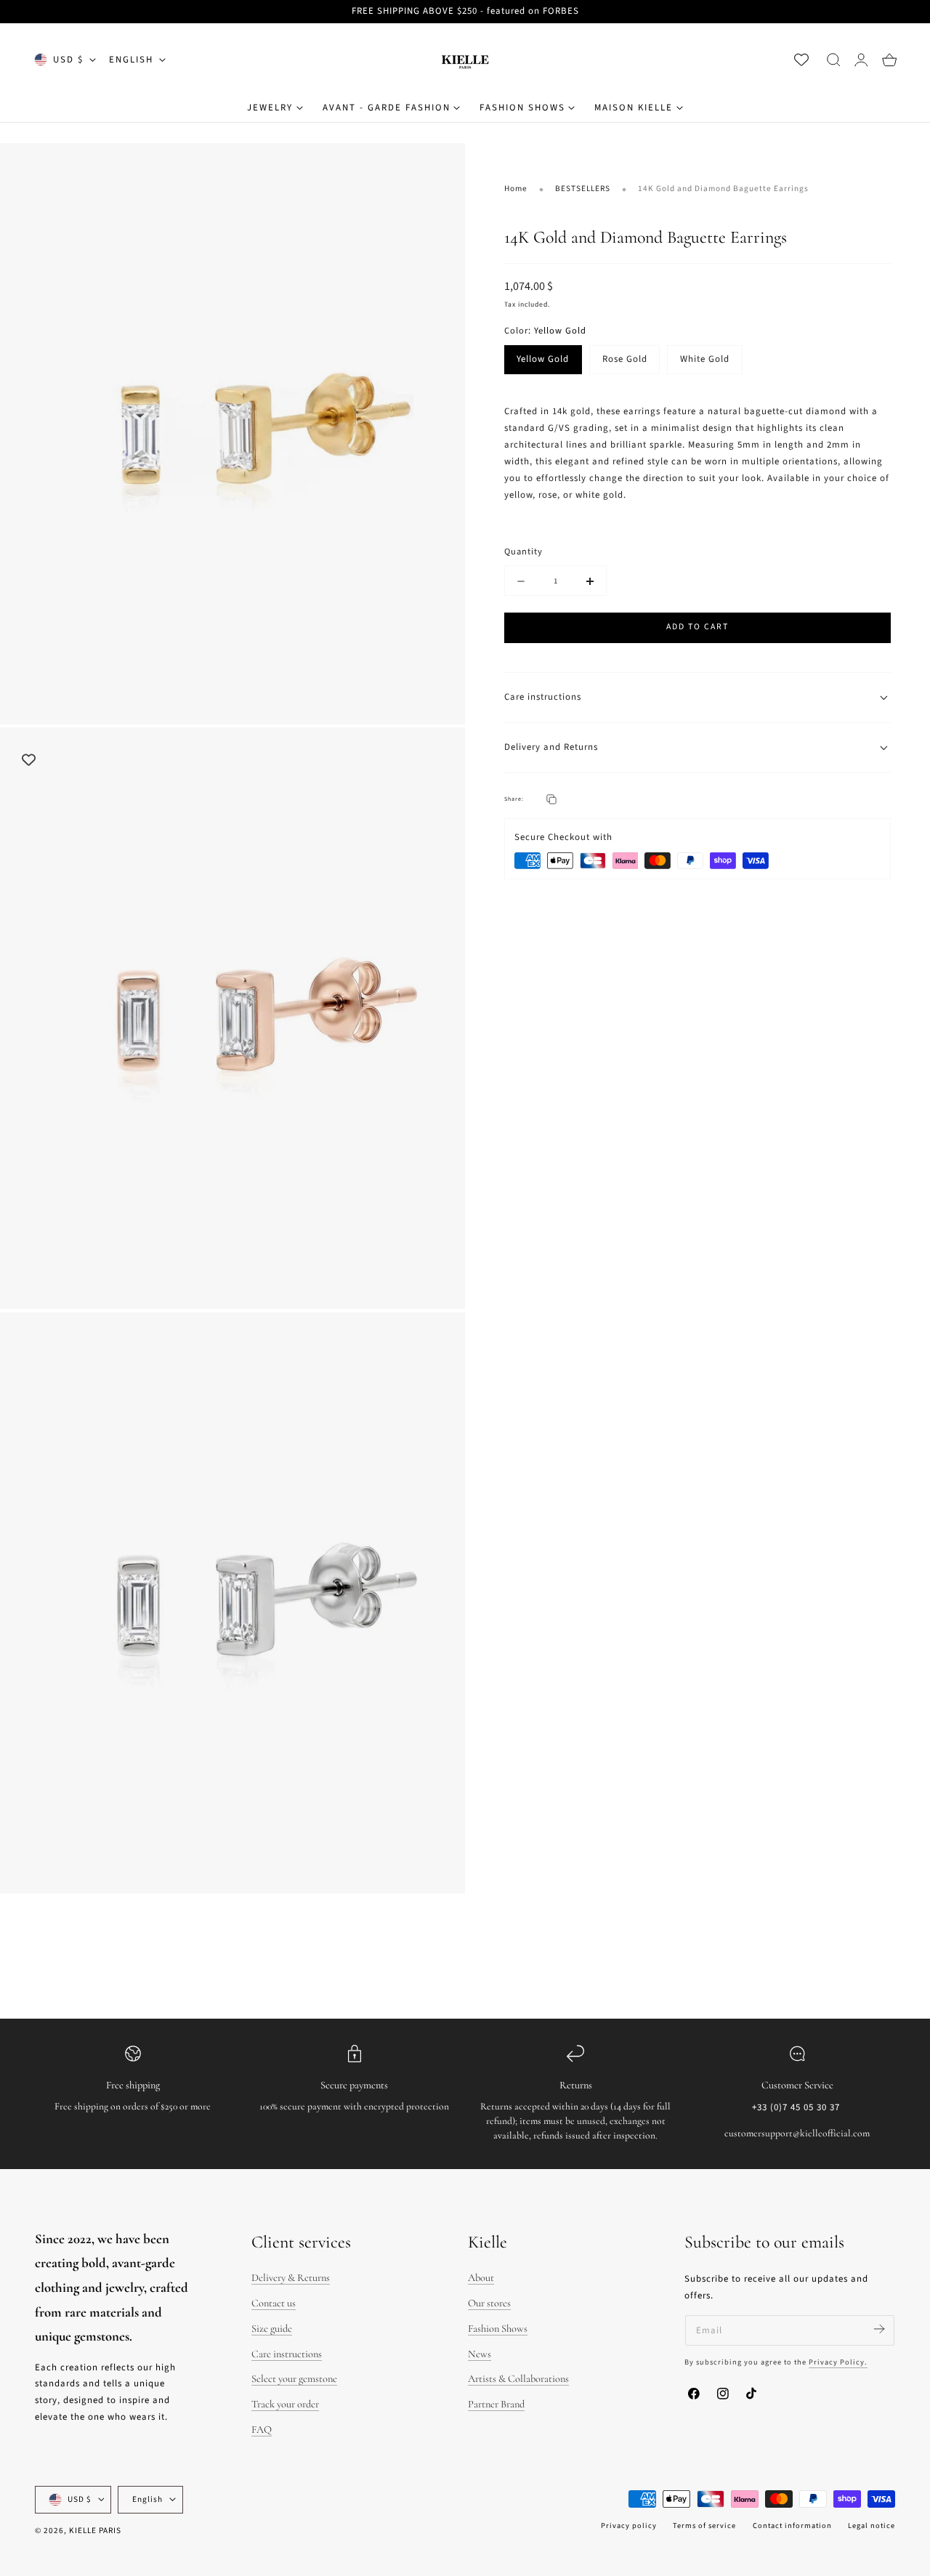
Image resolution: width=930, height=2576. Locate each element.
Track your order (285, 2404)
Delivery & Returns (291, 2278)
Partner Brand (496, 2404)
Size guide (272, 2329)
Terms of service (704, 2525)
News (480, 2354)
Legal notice (872, 2525)
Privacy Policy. (838, 2362)
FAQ (262, 2430)
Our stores (489, 2303)
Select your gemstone (294, 2379)
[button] (833, 60)
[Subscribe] (879, 2329)
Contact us (274, 2303)
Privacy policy (629, 2525)
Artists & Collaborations (518, 2379)
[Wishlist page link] (801, 60)
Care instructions (287, 2354)
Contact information (792, 2525)
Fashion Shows (498, 2329)
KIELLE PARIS (95, 2531)
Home (516, 189)
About (481, 2278)
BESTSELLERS (583, 189)
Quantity (523, 552)
